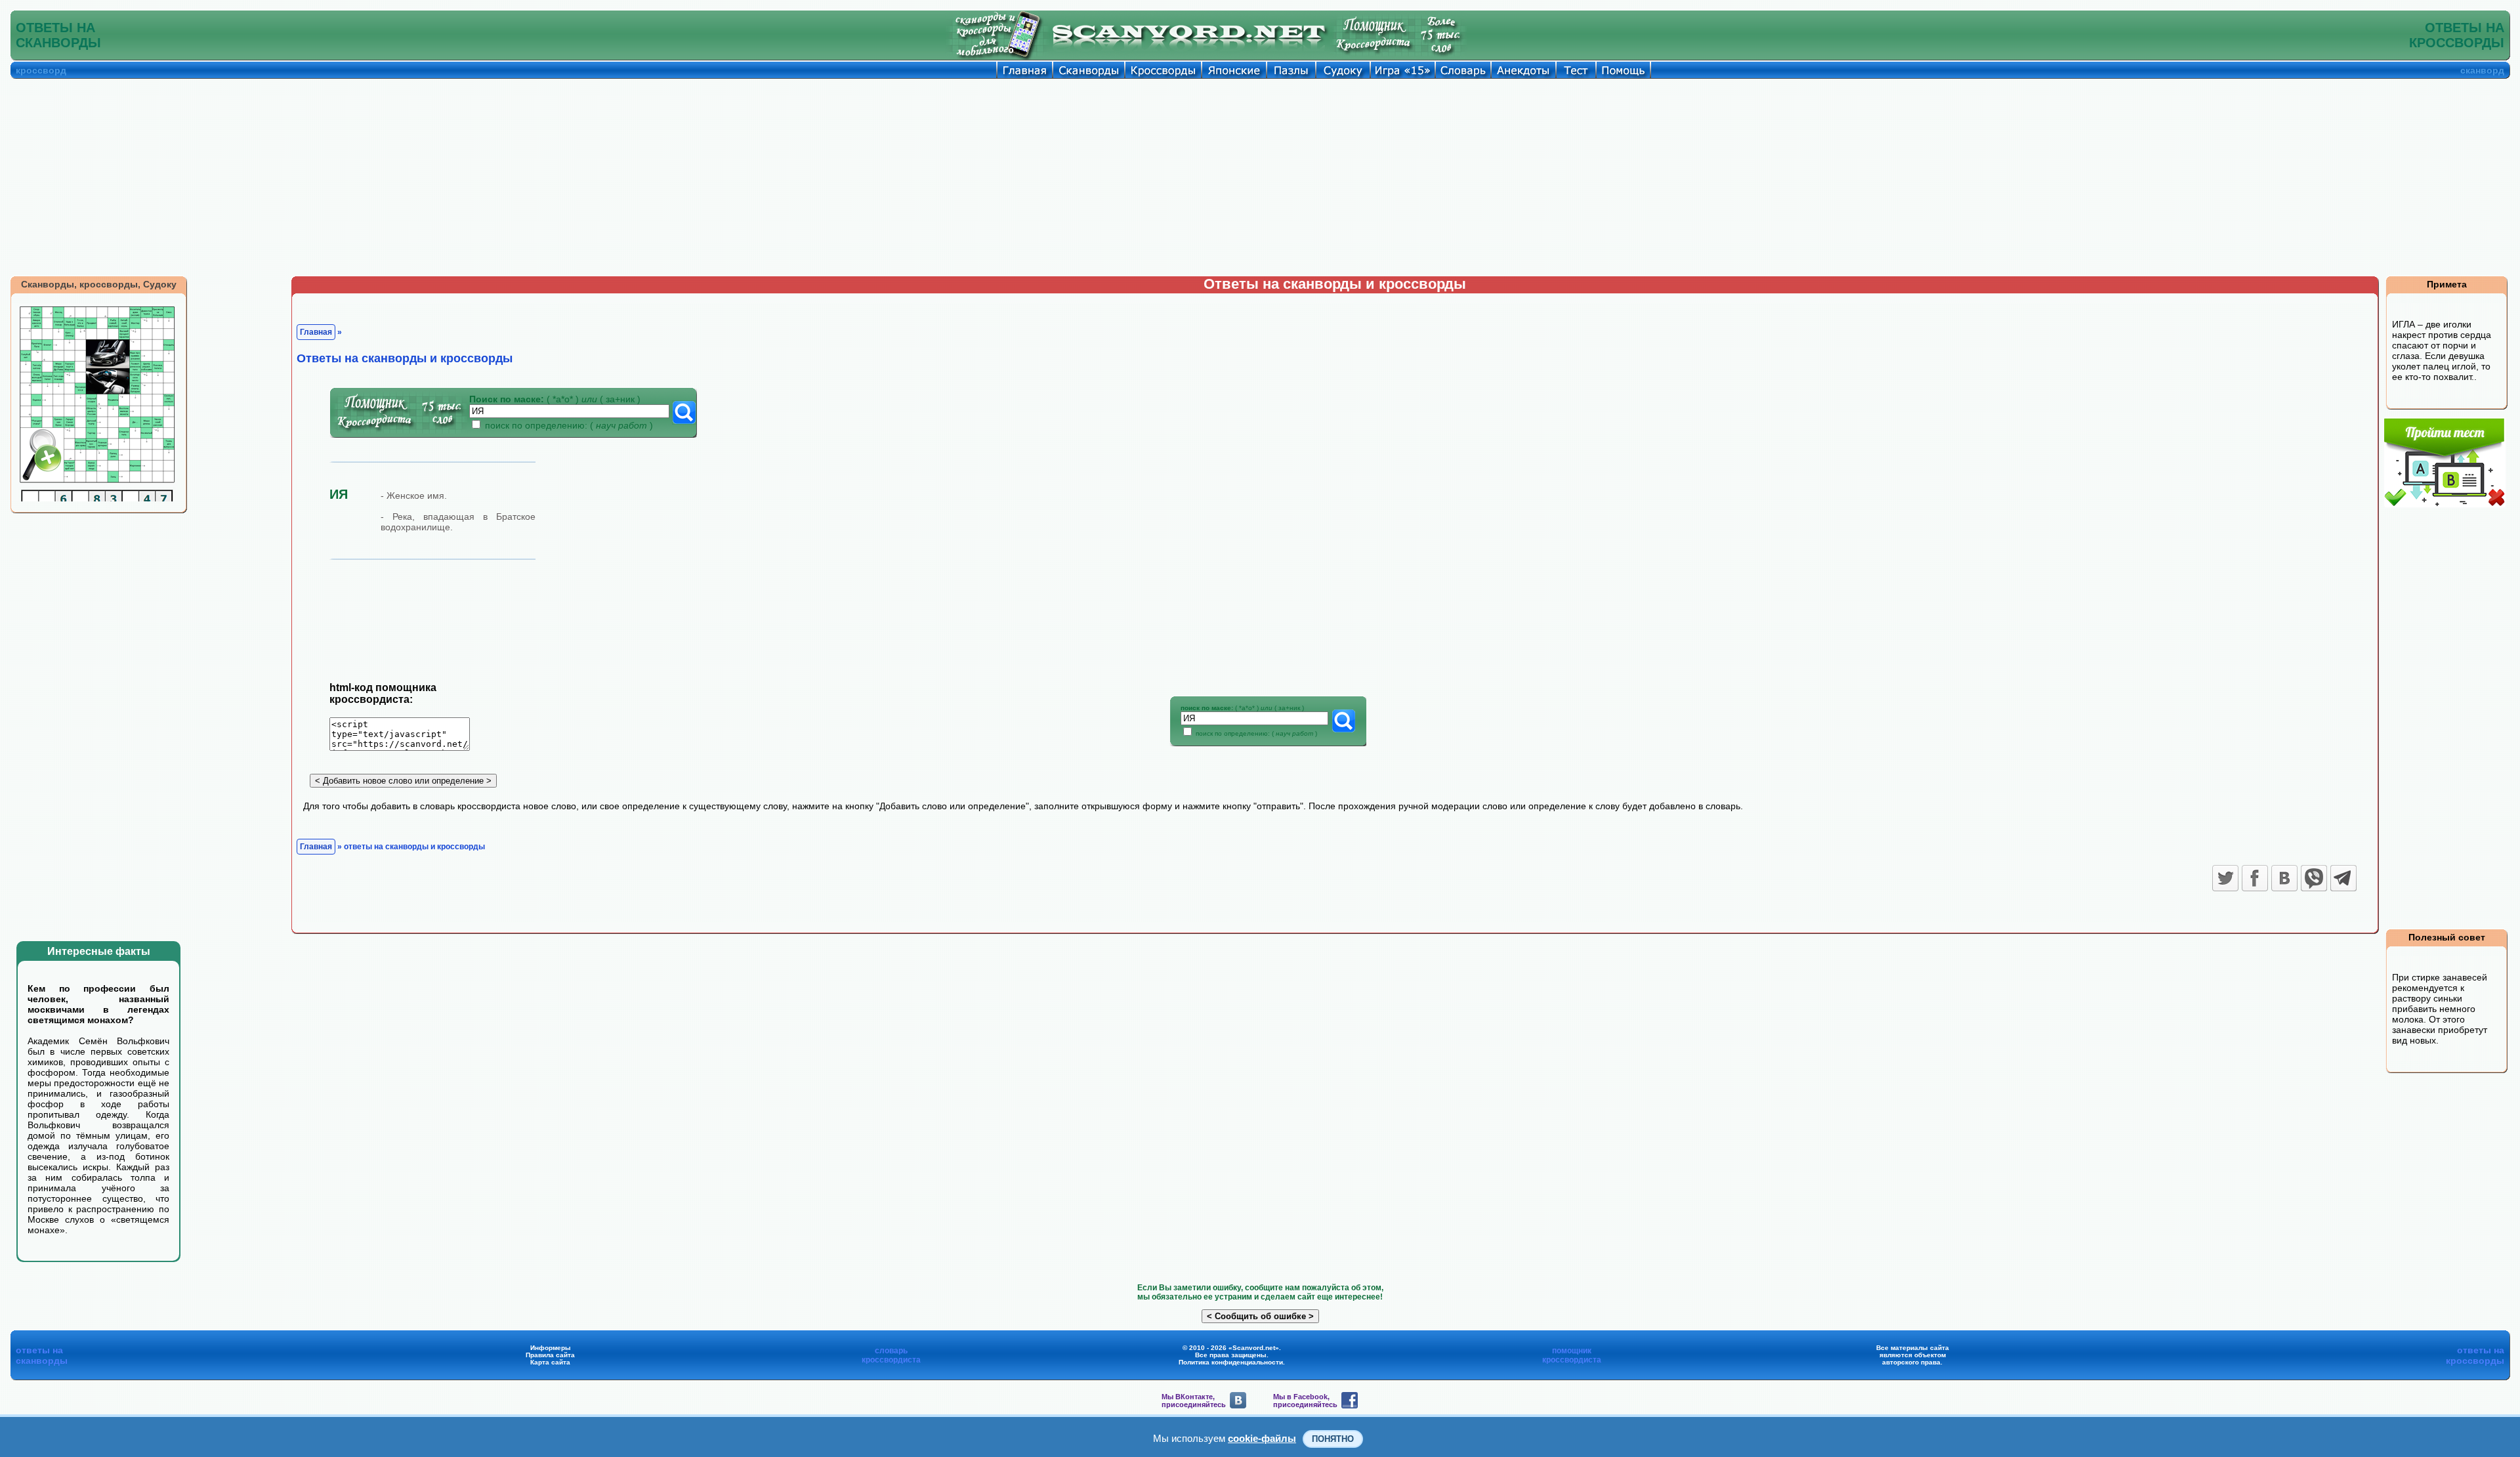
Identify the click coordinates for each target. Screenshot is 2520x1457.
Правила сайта (550, 1355)
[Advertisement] (1260, 177)
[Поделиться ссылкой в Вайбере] (2314, 878)
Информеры (551, 1348)
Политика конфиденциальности (1231, 1362)
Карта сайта (550, 1362)
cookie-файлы (1262, 1438)
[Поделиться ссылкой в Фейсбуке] (2255, 878)
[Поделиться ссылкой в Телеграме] (2343, 878)
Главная (316, 332)
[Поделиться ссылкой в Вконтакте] (2284, 878)
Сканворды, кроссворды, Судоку (99, 284)
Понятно (1333, 1439)
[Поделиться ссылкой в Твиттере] (2225, 878)
